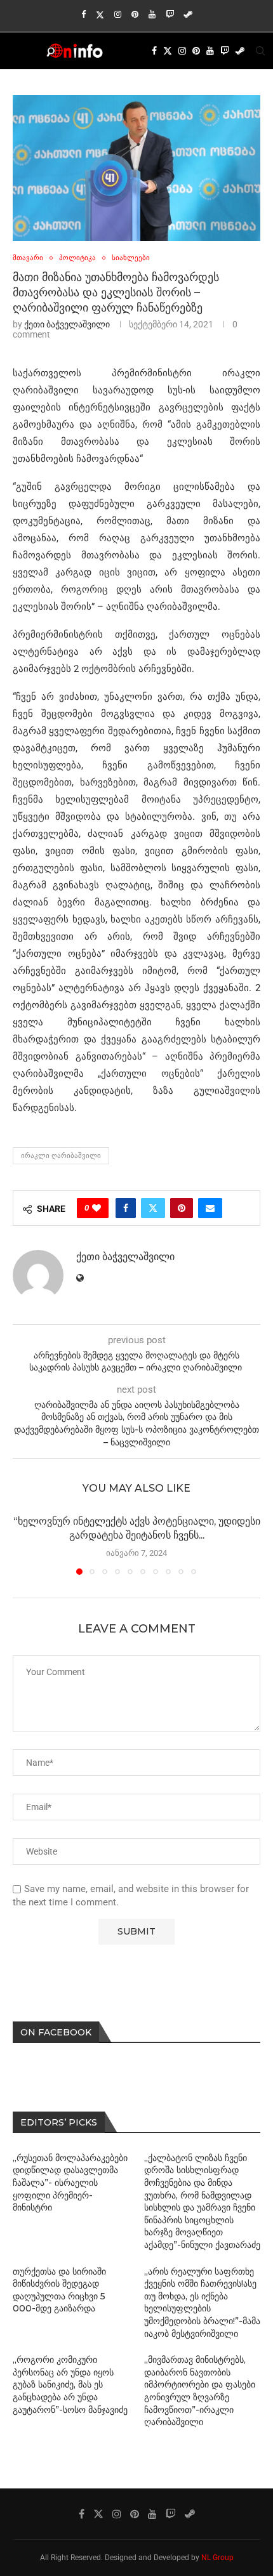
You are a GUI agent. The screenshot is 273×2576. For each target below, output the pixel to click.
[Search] (260, 51)
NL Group (217, 2558)
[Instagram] (118, 14)
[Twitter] (100, 15)
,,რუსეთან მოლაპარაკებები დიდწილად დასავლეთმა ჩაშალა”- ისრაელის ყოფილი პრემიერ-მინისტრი (70, 2183)
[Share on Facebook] (126, 1208)
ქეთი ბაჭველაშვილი (67, 324)
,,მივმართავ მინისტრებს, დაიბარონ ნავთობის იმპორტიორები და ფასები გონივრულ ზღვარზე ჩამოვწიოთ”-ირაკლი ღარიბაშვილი (200, 2391)
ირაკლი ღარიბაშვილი (61, 1156)
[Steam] (188, 14)
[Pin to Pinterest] (182, 1208)
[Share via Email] (210, 1208)
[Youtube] (152, 14)
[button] (23, 1544)
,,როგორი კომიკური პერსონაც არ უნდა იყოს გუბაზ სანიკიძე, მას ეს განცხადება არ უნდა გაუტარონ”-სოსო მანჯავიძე (70, 2384)
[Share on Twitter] (153, 1208)
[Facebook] (83, 14)
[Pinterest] (135, 14)
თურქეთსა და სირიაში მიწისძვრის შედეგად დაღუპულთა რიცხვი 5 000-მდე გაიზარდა (59, 2290)
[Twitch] (170, 14)
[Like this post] (97, 1208)
